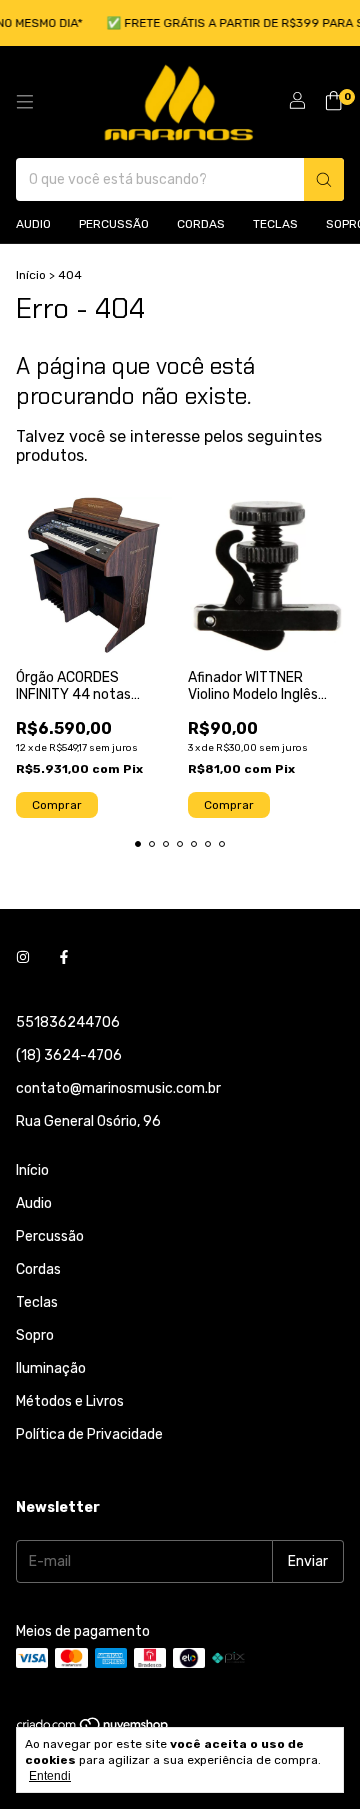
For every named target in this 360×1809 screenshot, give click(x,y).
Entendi (50, 1776)
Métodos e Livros (70, 1401)
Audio (33, 224)
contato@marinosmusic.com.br (118, 1088)
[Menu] (25, 102)
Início (31, 275)
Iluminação (51, 1368)
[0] (333, 102)
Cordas (201, 224)
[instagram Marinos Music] (23, 957)
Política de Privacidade (89, 1434)
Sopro (35, 1335)
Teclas (275, 224)
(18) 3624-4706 (69, 1055)
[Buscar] (324, 179)
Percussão (114, 224)
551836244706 (68, 1022)
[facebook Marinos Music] (64, 957)
